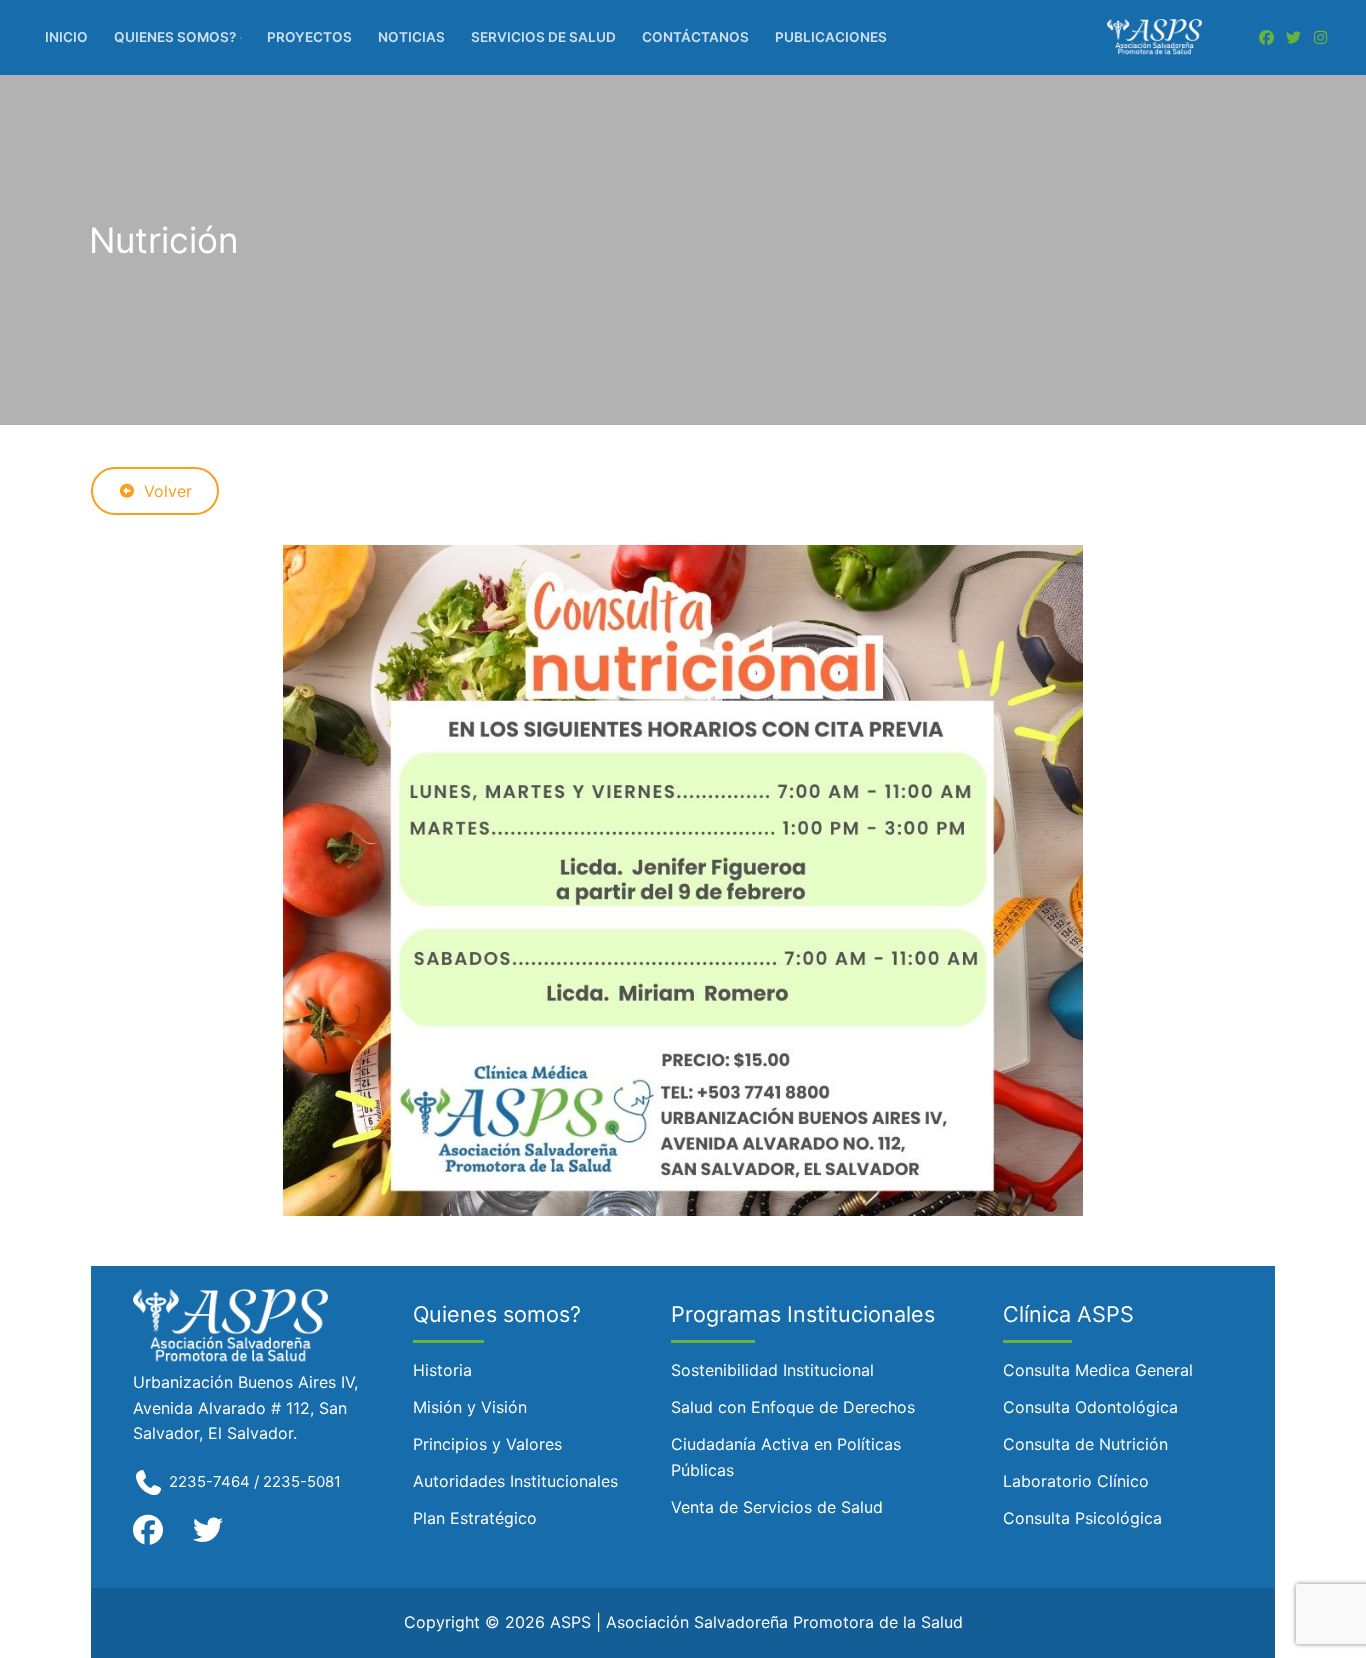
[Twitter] (1293, 37)
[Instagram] (1320, 37)
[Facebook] (1266, 37)
